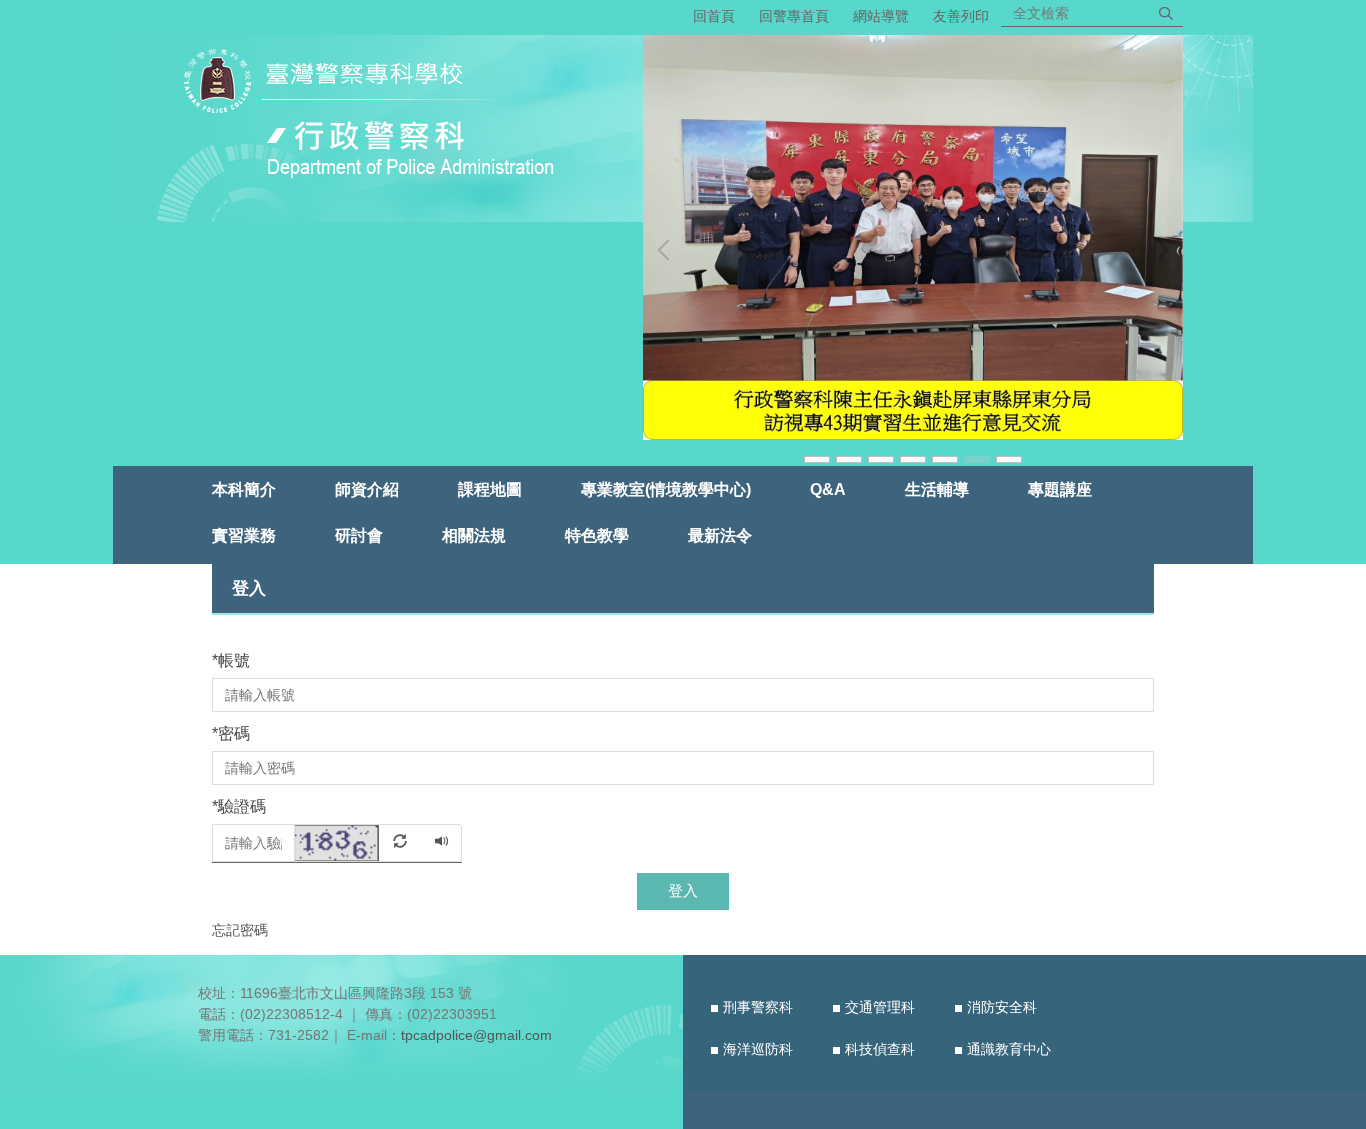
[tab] (817, 457)
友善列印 (961, 16)
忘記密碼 (240, 930)
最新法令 (720, 535)
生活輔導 (937, 489)
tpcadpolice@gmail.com (476, 1035)
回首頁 (714, 16)
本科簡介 (244, 489)
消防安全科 (1002, 1007)
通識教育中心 (1009, 1049)
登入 (683, 890)
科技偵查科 (880, 1049)
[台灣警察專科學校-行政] (376, 117)
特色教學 (597, 535)
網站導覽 (881, 16)
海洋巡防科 (758, 1049)
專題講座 (1060, 489)
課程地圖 (490, 489)
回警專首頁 (794, 16)
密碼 (231, 733)
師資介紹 (367, 489)
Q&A (828, 489)
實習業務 (244, 535)
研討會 (359, 535)
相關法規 (474, 535)
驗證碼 (239, 806)
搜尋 (1166, 13)
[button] (668, 250)
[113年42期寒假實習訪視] (954, 238)
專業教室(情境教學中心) (666, 489)
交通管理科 (880, 1007)
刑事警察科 (758, 1007)
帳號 (231, 660)
